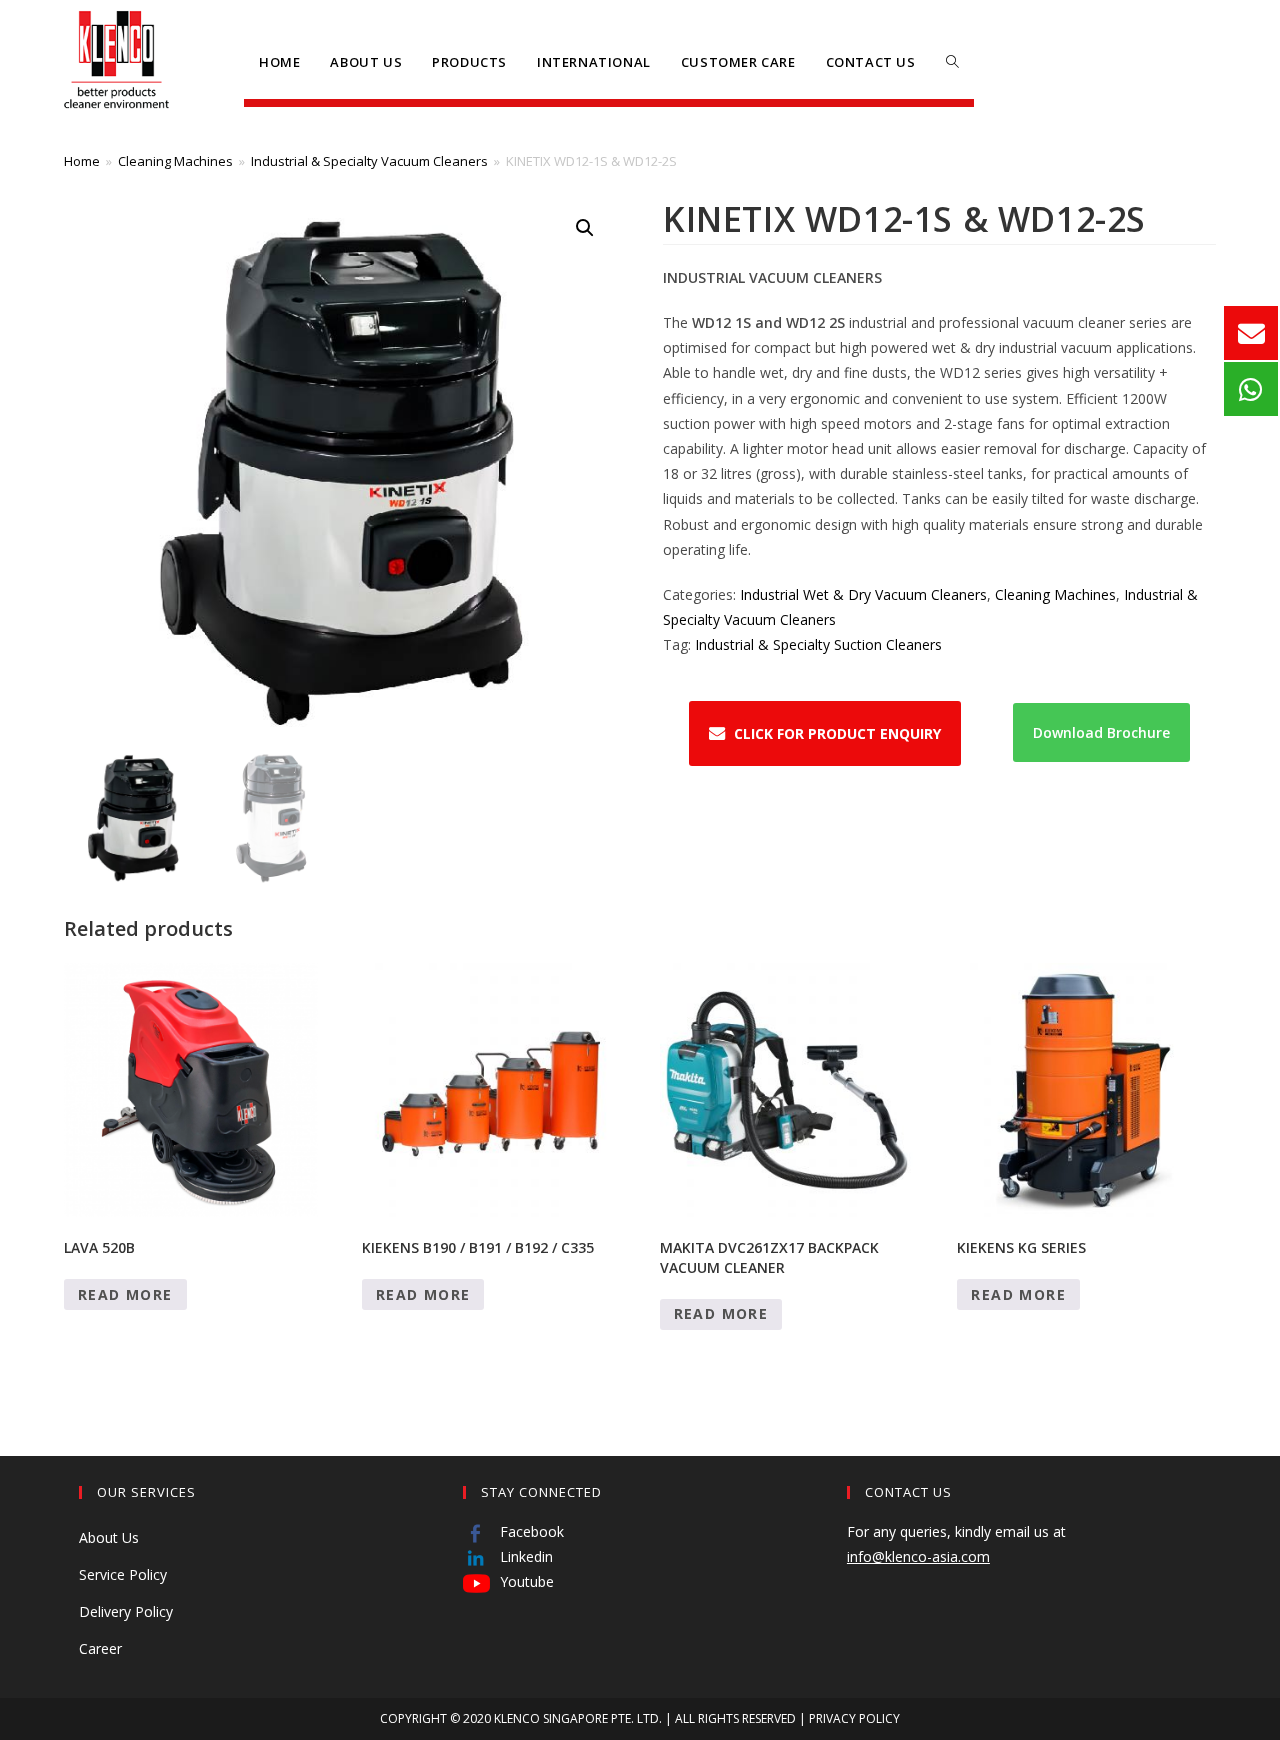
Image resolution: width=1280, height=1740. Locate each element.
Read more (125, 1294)
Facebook (530, 1531)
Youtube (525, 1581)
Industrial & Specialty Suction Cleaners (818, 644)
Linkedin (524, 1556)
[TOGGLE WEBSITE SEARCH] (952, 62)
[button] (585, 228)
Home (82, 161)
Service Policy (123, 1574)
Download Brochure (1101, 732)
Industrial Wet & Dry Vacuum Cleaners (863, 594)
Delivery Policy (126, 1611)
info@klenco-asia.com (918, 1556)
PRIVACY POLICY (854, 1718)
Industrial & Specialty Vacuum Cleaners (369, 161)
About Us (109, 1537)
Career (100, 1648)
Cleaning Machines (175, 161)
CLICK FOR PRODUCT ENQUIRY (837, 733)
